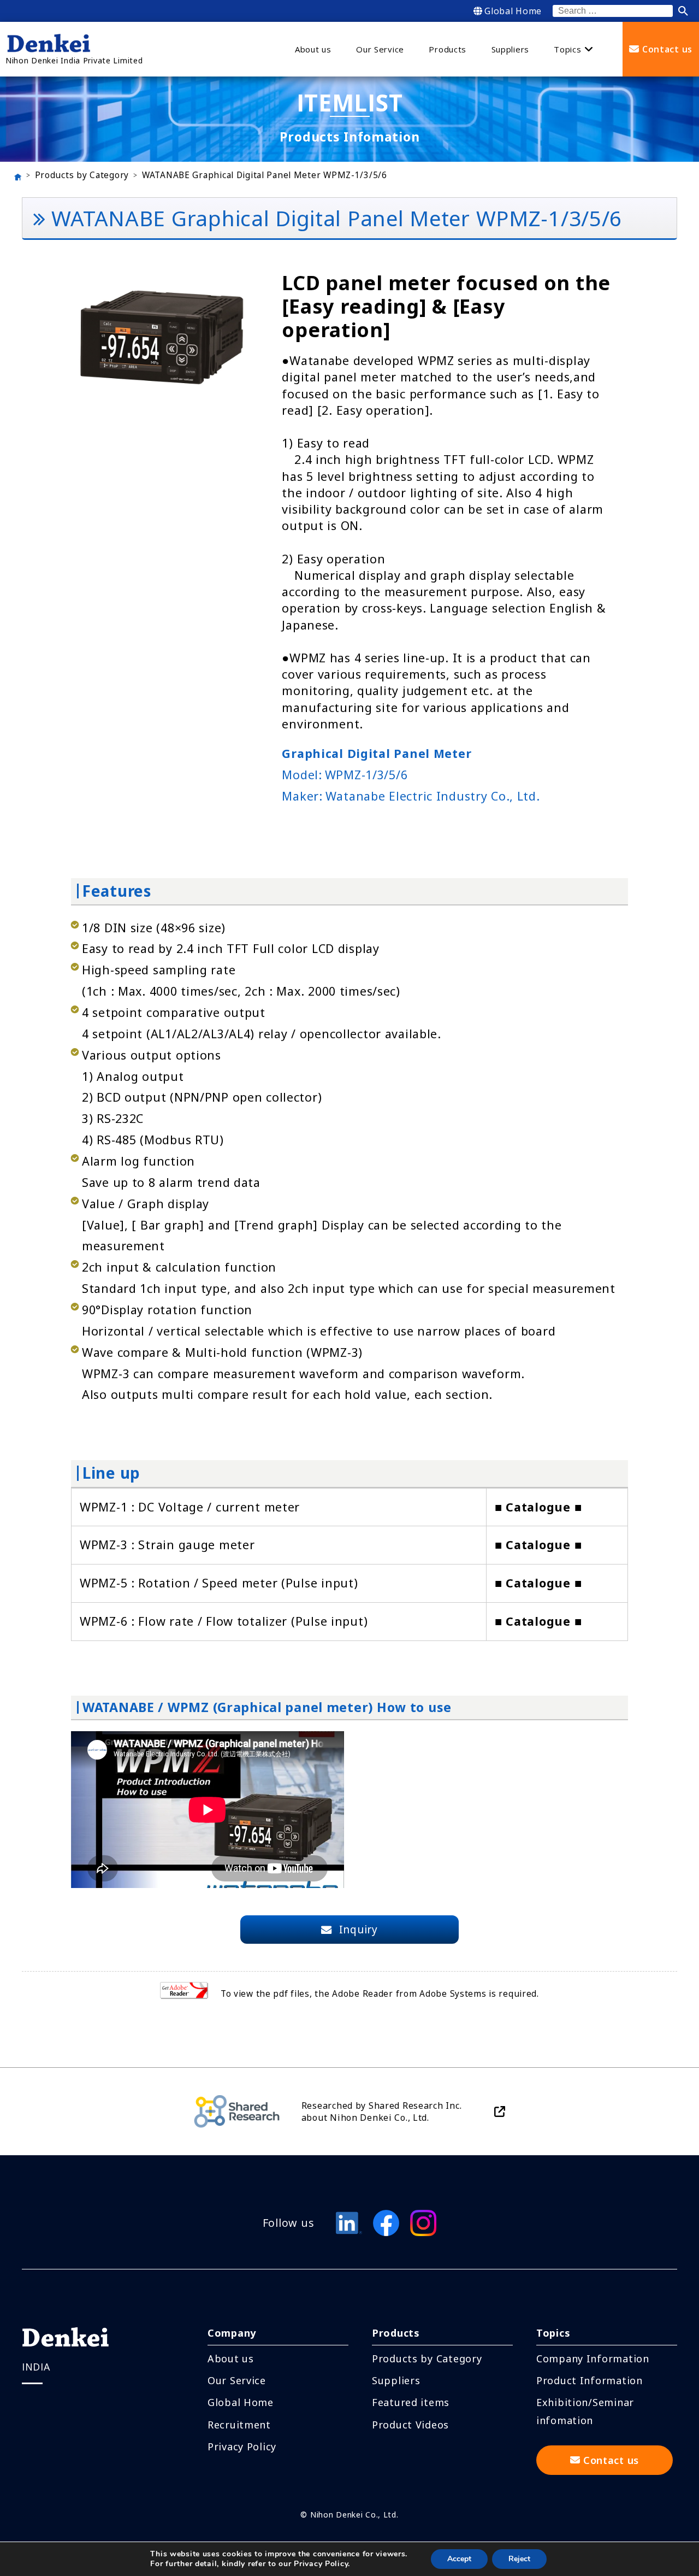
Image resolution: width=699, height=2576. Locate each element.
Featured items (411, 2402)
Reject (519, 2559)
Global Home (513, 11)
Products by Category (82, 175)
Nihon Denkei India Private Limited (74, 60)
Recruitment (239, 2425)
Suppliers (396, 2380)
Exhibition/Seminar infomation (585, 2411)
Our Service (237, 2380)
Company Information (593, 2359)
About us (231, 2359)
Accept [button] (459, 2559)
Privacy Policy (242, 2446)
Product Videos (410, 2425)
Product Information (590, 2380)
